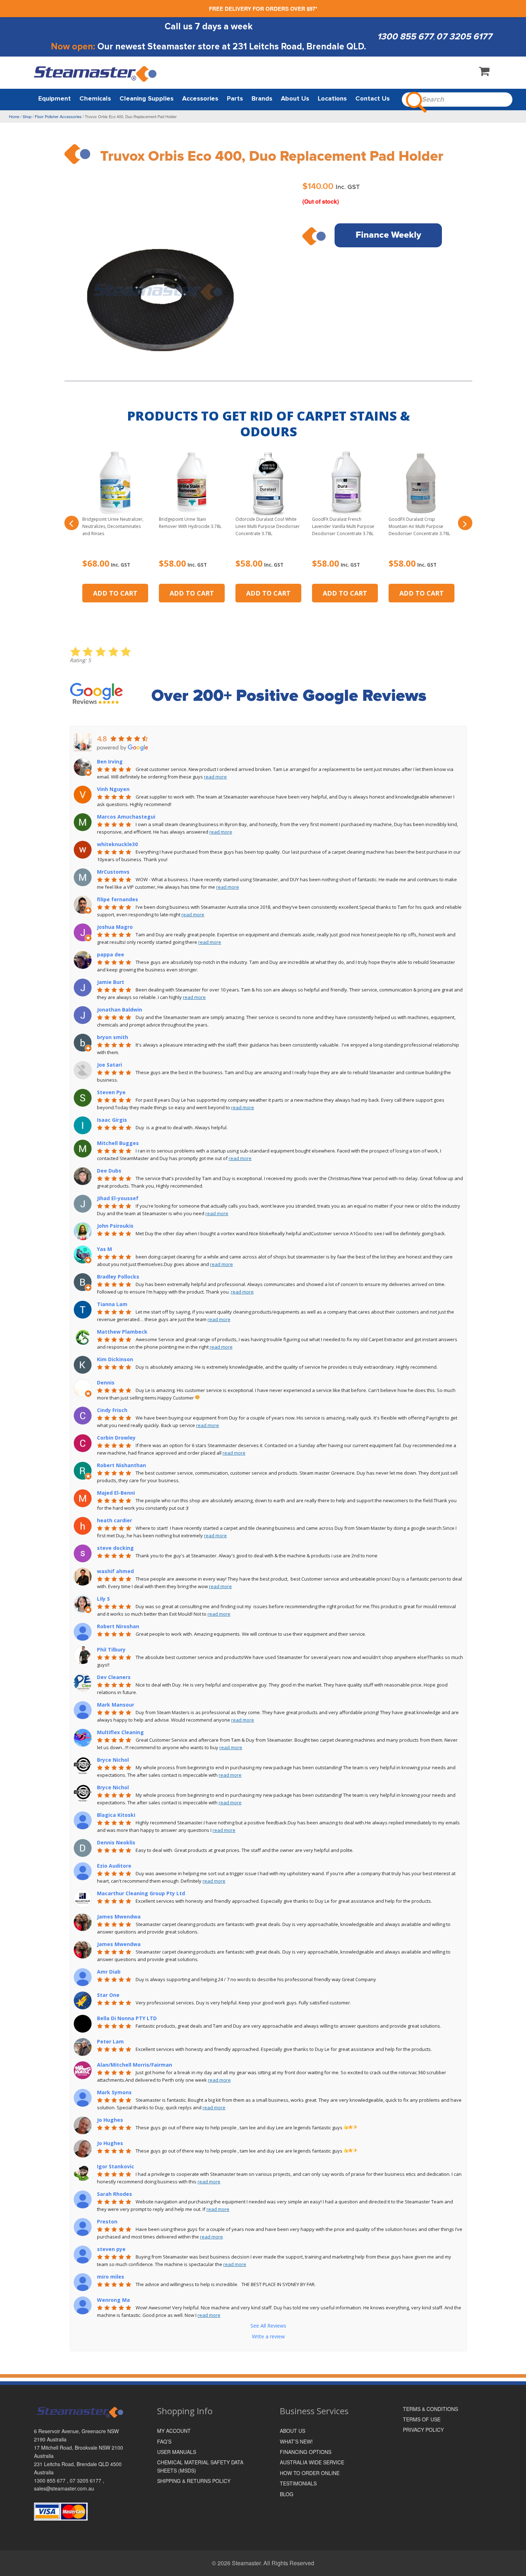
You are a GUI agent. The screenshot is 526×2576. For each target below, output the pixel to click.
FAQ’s (164, 2441)
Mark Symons (114, 2092)
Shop (27, 116)
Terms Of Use (422, 2419)
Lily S (103, 1599)
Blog (287, 2494)
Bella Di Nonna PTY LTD (127, 2018)
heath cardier (115, 1520)
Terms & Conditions (430, 2409)
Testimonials (298, 2483)
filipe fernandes (118, 899)
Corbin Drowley (116, 1438)
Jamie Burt (111, 982)
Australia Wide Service (312, 2462)
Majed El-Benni (116, 1493)
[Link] (96, 74)
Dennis (106, 1382)
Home (14, 116)
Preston (107, 2221)
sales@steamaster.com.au (64, 2488)
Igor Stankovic (116, 2166)
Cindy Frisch (112, 1410)
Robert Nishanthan (121, 1465)
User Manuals (177, 2452)
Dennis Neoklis (116, 1842)
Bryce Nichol (113, 1760)
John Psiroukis (115, 1226)
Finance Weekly (388, 235)
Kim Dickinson (115, 1359)
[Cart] (484, 73)
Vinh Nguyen (113, 789)
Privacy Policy (423, 2430)
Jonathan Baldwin (120, 1010)
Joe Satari (109, 1065)
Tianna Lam (112, 1304)
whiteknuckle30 (117, 844)
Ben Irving (110, 761)
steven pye (111, 2249)
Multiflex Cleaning (120, 1732)
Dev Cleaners (114, 1677)
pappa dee (111, 954)
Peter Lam (110, 2041)
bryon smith (113, 1037)
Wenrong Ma (113, 2300)
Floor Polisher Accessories (58, 116)
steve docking (115, 1548)
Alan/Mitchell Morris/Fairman (135, 2065)
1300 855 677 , (52, 2480)
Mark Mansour (116, 1705)
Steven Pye (111, 1092)
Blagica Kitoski (116, 1815)
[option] (160, 276)
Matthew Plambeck (122, 1332)
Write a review (268, 2336)
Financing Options (306, 2452)
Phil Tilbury (111, 1650)
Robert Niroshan (118, 1626)
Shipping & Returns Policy (194, 2481)
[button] (72, 523)
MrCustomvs (113, 872)
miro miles (111, 2277)
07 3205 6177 (464, 37)
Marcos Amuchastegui (126, 817)
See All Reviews (268, 2326)
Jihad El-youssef (118, 1198)
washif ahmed (115, 1571)
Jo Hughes (110, 2120)
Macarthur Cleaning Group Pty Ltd (141, 1893)
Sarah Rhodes (115, 2194)
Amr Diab (109, 1972)
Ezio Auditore (114, 1866)
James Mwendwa (119, 1917)
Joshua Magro (115, 927)
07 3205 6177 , (87, 2480)
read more (215, 777)
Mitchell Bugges (118, 1143)
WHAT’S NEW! (296, 2441)
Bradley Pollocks (118, 1277)
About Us (293, 2431)
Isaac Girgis (112, 1120)
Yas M (104, 1249)
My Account (174, 2431)
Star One (108, 1995)
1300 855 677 (405, 37)
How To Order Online (310, 2473)
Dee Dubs (109, 1171)
